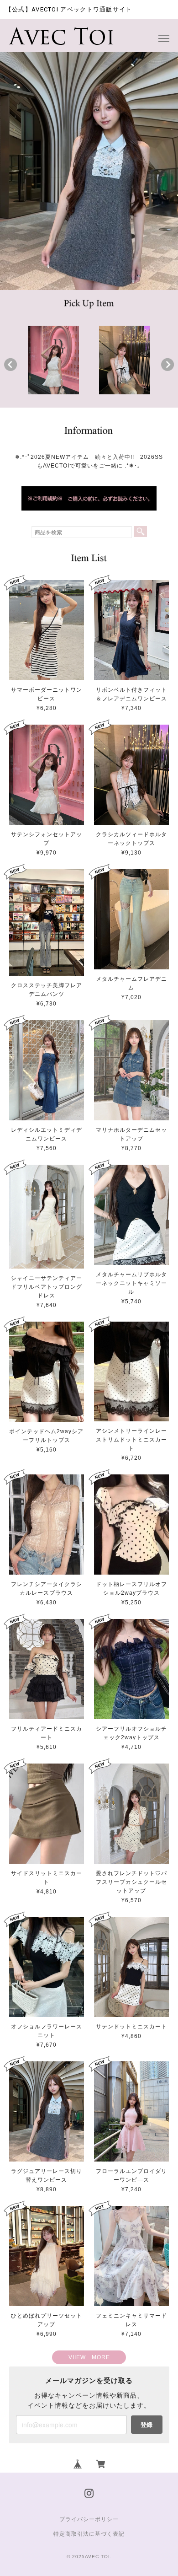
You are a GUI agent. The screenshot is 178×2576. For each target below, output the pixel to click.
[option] (53, 360)
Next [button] (168, 365)
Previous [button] (10, 365)
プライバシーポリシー (89, 2519)
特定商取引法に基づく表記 (89, 2534)
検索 (141, 532)
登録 (147, 2424)
